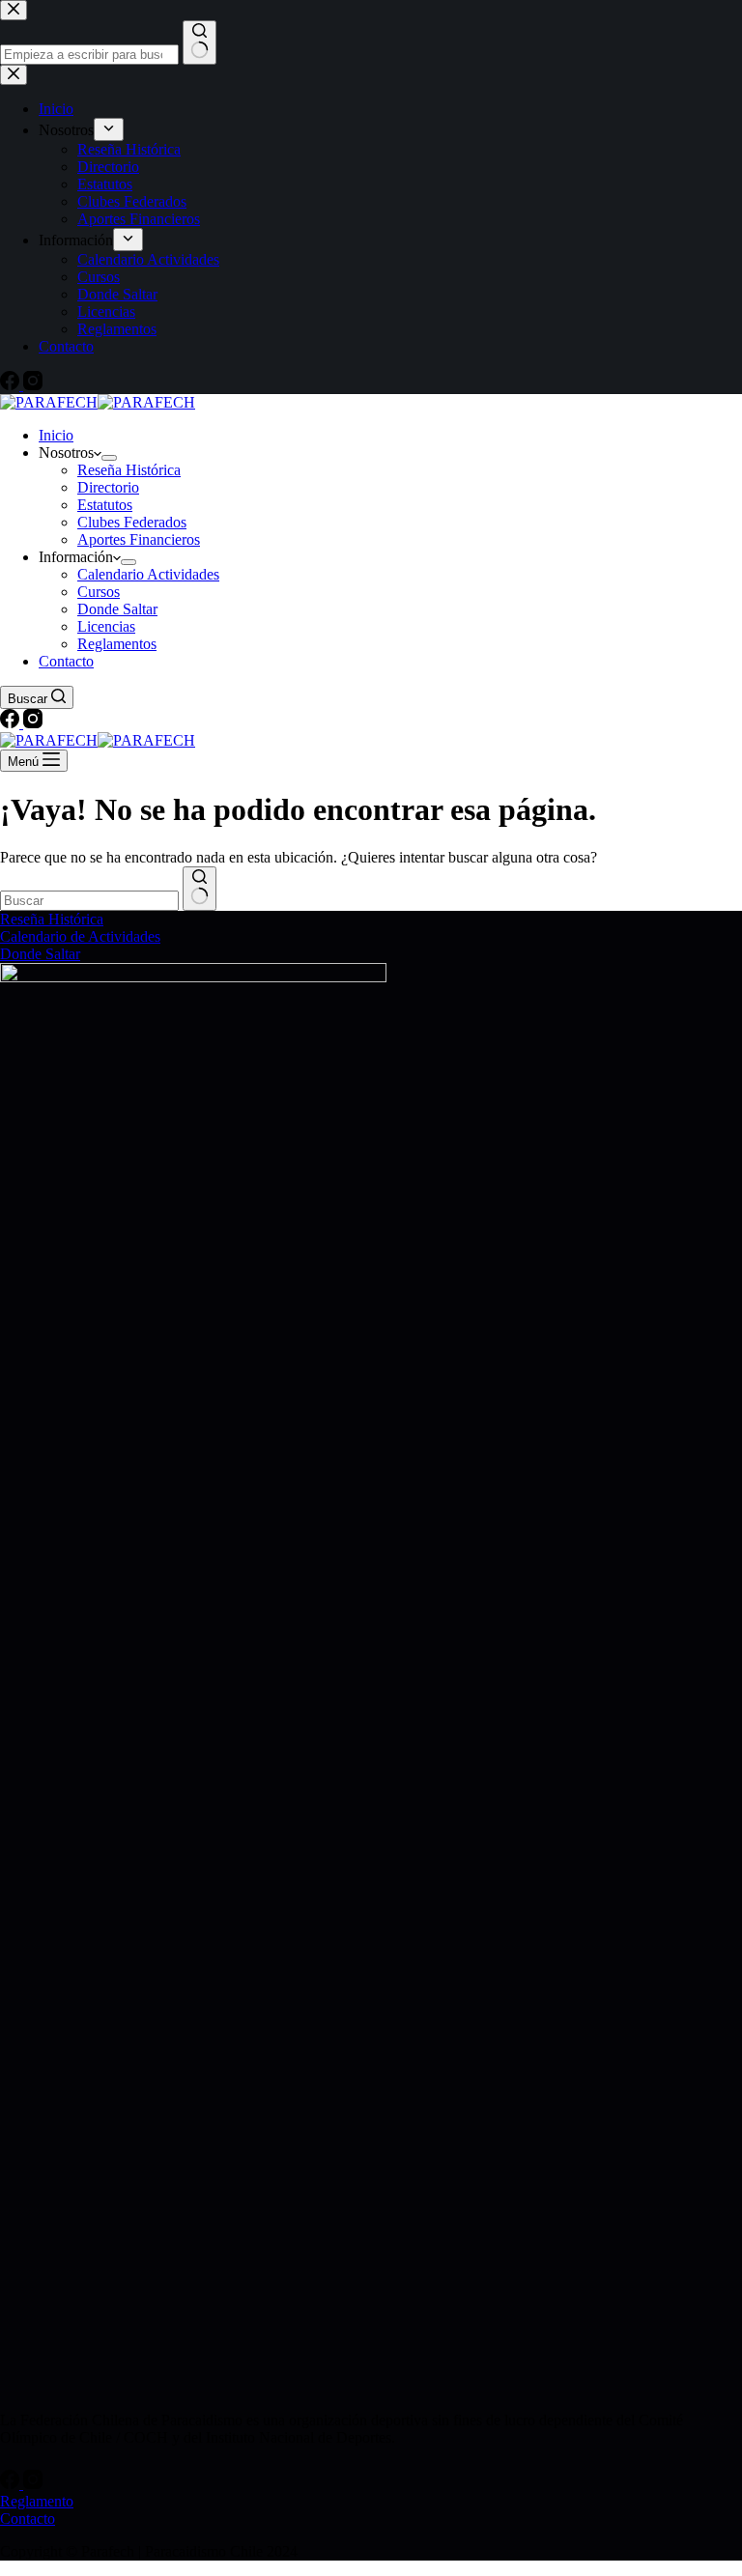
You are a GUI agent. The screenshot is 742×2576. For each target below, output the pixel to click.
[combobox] (89, 901)
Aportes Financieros (139, 539)
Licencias (106, 626)
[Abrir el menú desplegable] (109, 458)
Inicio (56, 435)
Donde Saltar (117, 609)
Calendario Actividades (148, 574)
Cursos (99, 592)
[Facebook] (12, 723)
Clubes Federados (132, 522)
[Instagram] (33, 723)
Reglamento (37, 2501)
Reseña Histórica (129, 470)
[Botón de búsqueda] (200, 889)
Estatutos (105, 505)
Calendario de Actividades (80, 936)
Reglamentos (117, 644)
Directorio (108, 487)
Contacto (66, 661)
